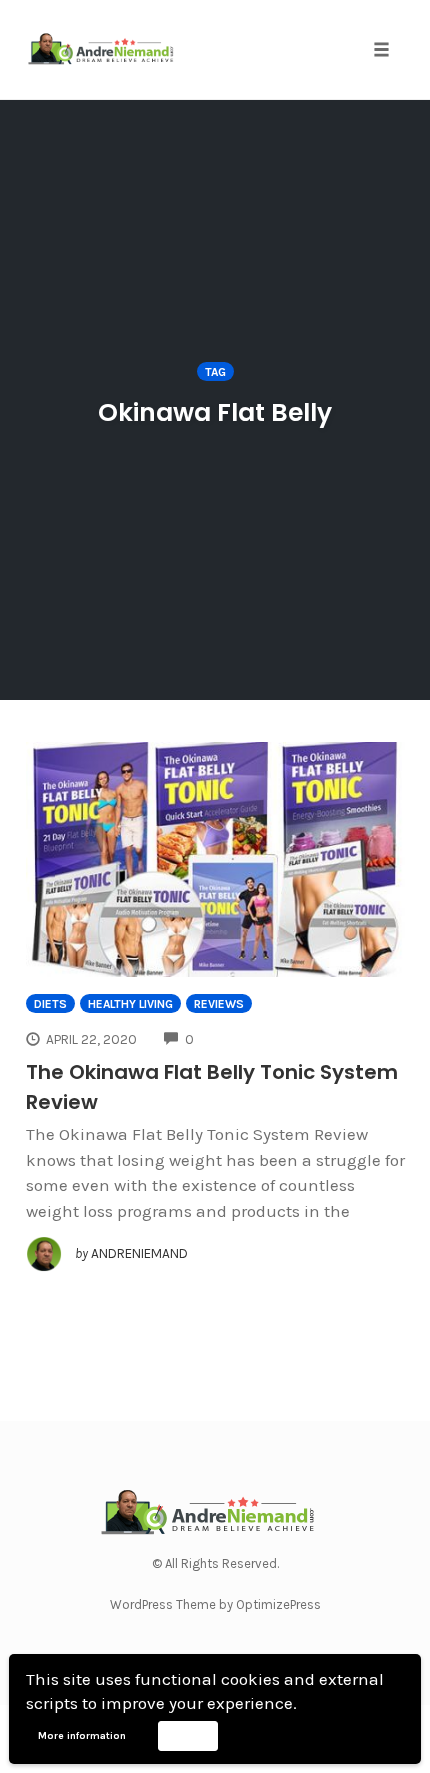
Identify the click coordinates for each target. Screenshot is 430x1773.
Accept (187, 1735)
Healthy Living (130, 1004)
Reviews (219, 1004)
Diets (50, 1004)
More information (82, 1736)
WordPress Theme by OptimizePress (215, 1604)
